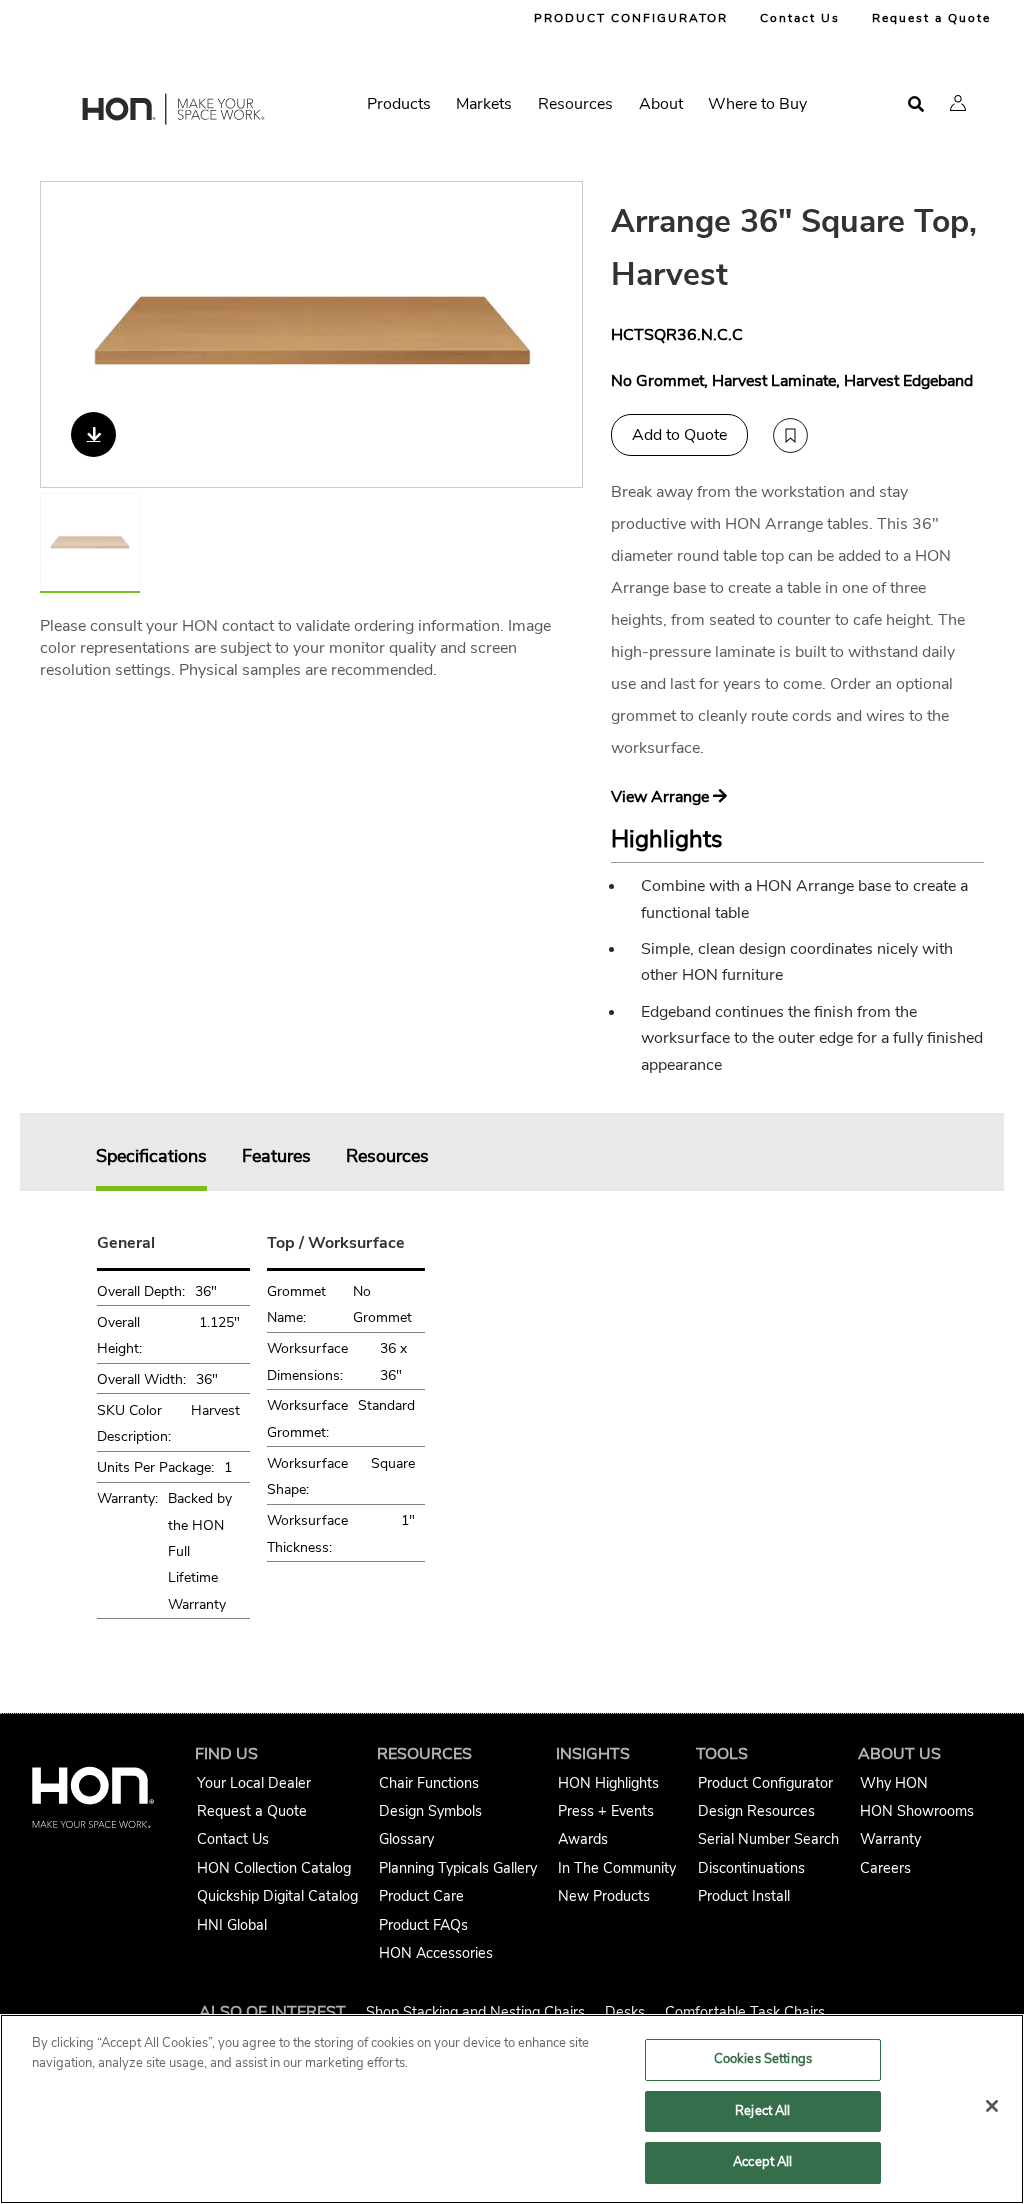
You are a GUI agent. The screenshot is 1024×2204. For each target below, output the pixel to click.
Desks (625, 2012)
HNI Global (232, 1925)
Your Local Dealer (254, 1783)
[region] (512, 2109)
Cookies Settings (763, 2059)
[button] (958, 103)
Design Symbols (430, 1811)
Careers (885, 1868)
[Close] (992, 2106)
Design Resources (756, 1811)
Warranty (890, 1839)
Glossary (406, 1839)
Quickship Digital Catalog (277, 1896)
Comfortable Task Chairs (745, 2012)
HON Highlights (608, 1783)
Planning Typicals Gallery (458, 1868)
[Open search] (916, 104)
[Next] (555, 334)
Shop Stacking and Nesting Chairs (475, 2012)
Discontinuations (751, 1868)
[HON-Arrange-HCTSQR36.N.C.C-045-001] (312, 334)
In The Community (617, 1868)
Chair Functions (429, 1783)
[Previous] (68, 334)
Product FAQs (423, 1925)
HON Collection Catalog (274, 1868)
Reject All (762, 2111)
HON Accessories (436, 1953)
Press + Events (606, 1811)
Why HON (894, 1783)
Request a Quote (931, 18)
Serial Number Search (768, 1839)
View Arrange (662, 797)
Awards (583, 1839)
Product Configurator (765, 1783)
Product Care (421, 1896)
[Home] (172, 113)
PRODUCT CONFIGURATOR (631, 18)
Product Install (744, 1896)
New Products (604, 1896)
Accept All (762, 2162)
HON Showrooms (917, 1811)
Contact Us (800, 18)
